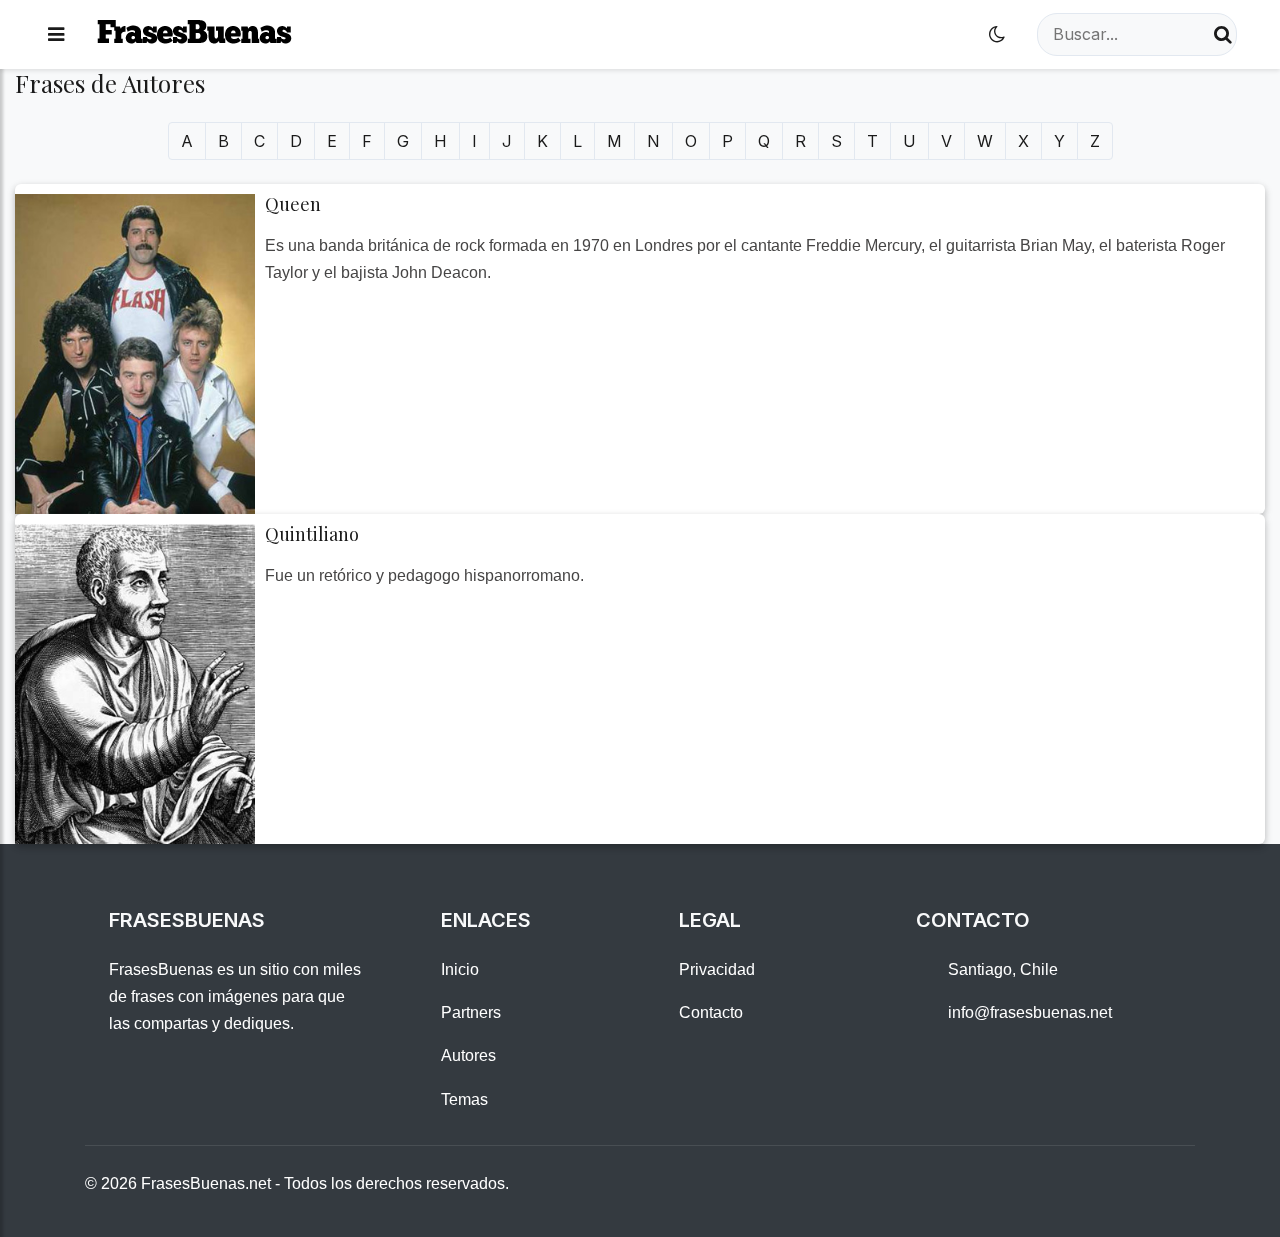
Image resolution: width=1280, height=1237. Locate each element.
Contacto (711, 1012)
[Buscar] (1223, 34)
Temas (464, 1099)
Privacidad (717, 969)
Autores (468, 1055)
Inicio (460, 969)
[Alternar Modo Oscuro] (997, 34)
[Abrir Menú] (56, 34)
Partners (471, 1012)
